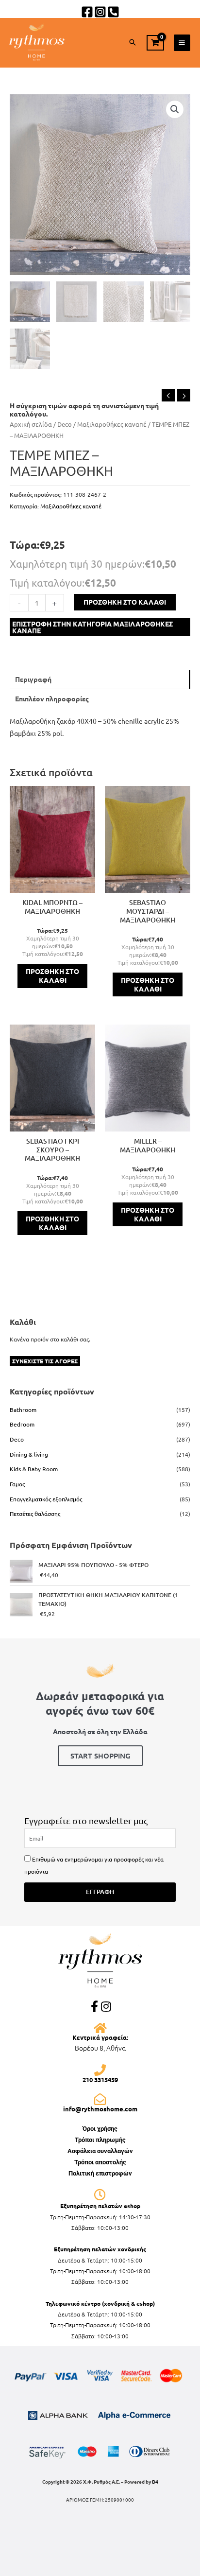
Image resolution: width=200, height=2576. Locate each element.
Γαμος (17, 1484)
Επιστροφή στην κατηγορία (92, 627)
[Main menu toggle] (182, 43)
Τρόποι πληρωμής (100, 2140)
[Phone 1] (113, 12)
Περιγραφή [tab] (33, 679)
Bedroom (22, 1424)
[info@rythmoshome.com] (100, 2099)
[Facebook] (87, 12)
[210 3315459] (100, 2070)
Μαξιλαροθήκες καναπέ (112, 424)
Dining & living (29, 1454)
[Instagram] (100, 12)
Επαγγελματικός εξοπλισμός (46, 1499)
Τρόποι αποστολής (100, 2162)
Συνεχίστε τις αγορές (45, 1361)
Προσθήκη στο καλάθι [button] (52, 975)
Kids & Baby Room (34, 1469)
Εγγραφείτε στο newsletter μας (86, 1820)
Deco (65, 424)
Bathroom (23, 1410)
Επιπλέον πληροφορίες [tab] (52, 698)
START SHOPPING (100, 1756)
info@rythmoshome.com (100, 2109)
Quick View (52, 886)
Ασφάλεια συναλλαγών (100, 2151)
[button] (133, 43)
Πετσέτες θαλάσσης (35, 1514)
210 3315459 (100, 2080)
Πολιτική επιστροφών (100, 2173)
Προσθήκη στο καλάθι (125, 602)
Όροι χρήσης (100, 2129)
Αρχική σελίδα (31, 424)
